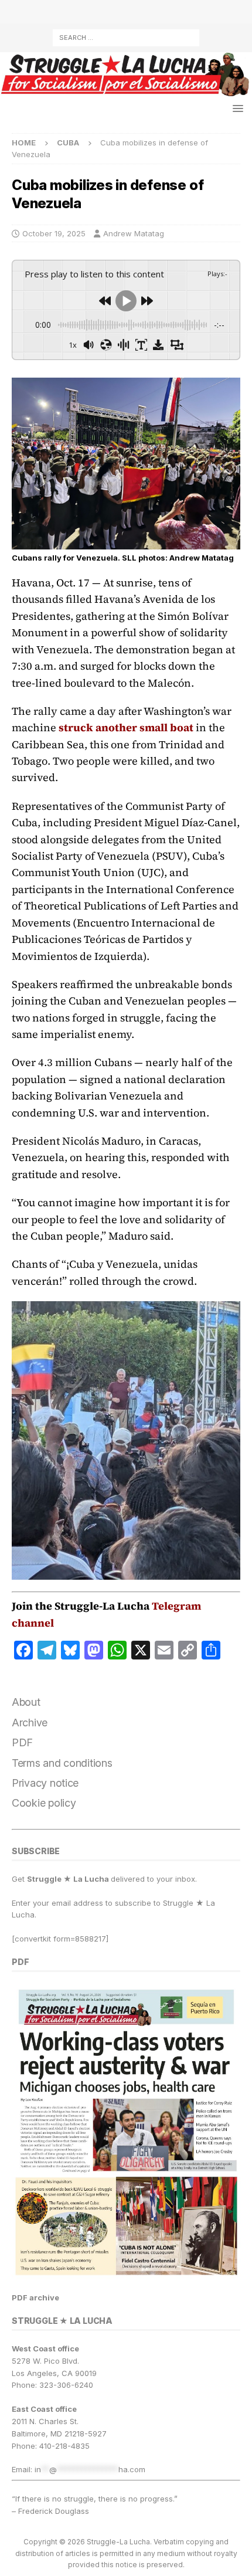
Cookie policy (44, 1803)
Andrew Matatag (134, 233)
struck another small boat (126, 727)
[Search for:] (126, 37)
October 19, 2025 (54, 233)
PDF (22, 1742)
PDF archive (35, 2297)
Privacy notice (45, 1783)
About (26, 1702)
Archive (30, 1723)
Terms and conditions (62, 1763)
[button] (236, 108)
